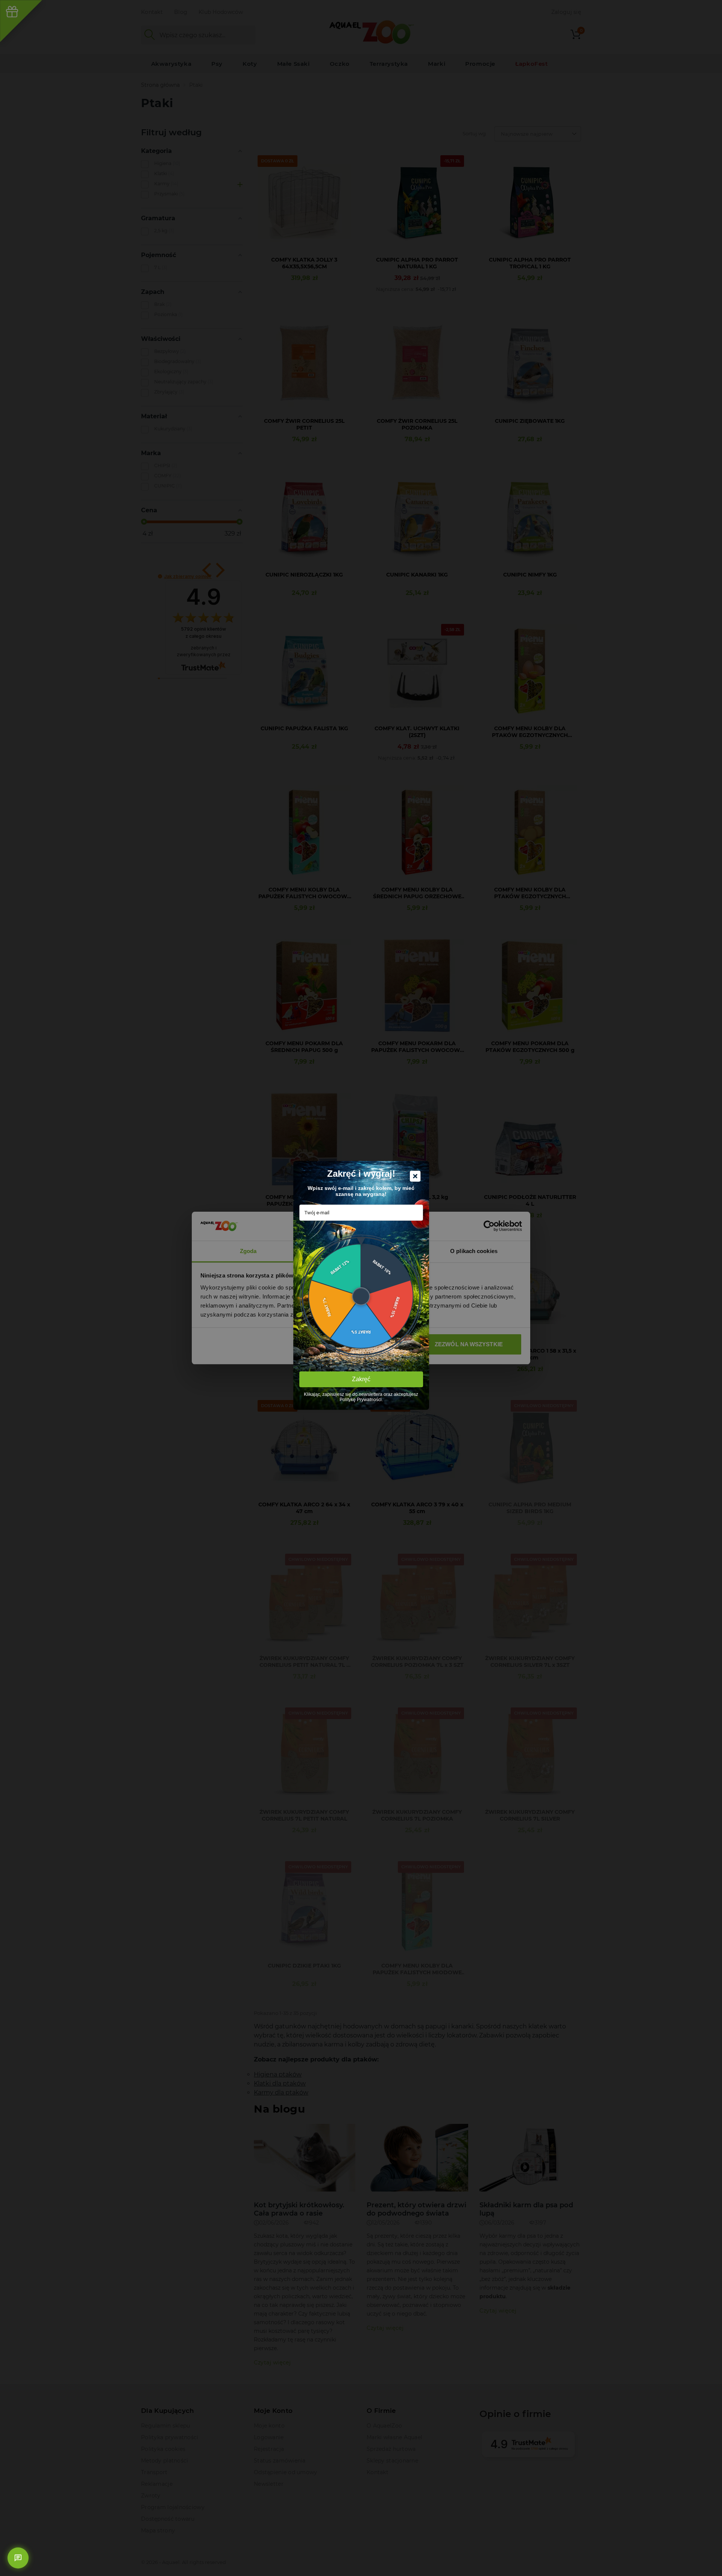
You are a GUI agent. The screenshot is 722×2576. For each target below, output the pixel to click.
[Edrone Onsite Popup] (361, 1288)
